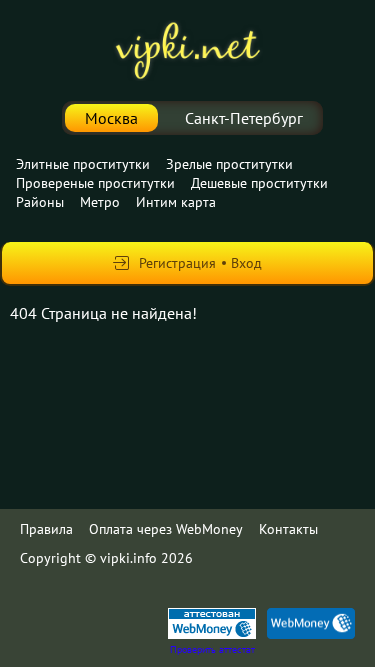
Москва (111, 118)
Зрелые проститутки (229, 164)
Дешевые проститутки (259, 183)
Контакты (288, 529)
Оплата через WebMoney (166, 529)
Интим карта (176, 202)
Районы (40, 202)
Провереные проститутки (95, 183)
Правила (46, 529)
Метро (100, 202)
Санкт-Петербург (244, 118)
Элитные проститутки (83, 164)
